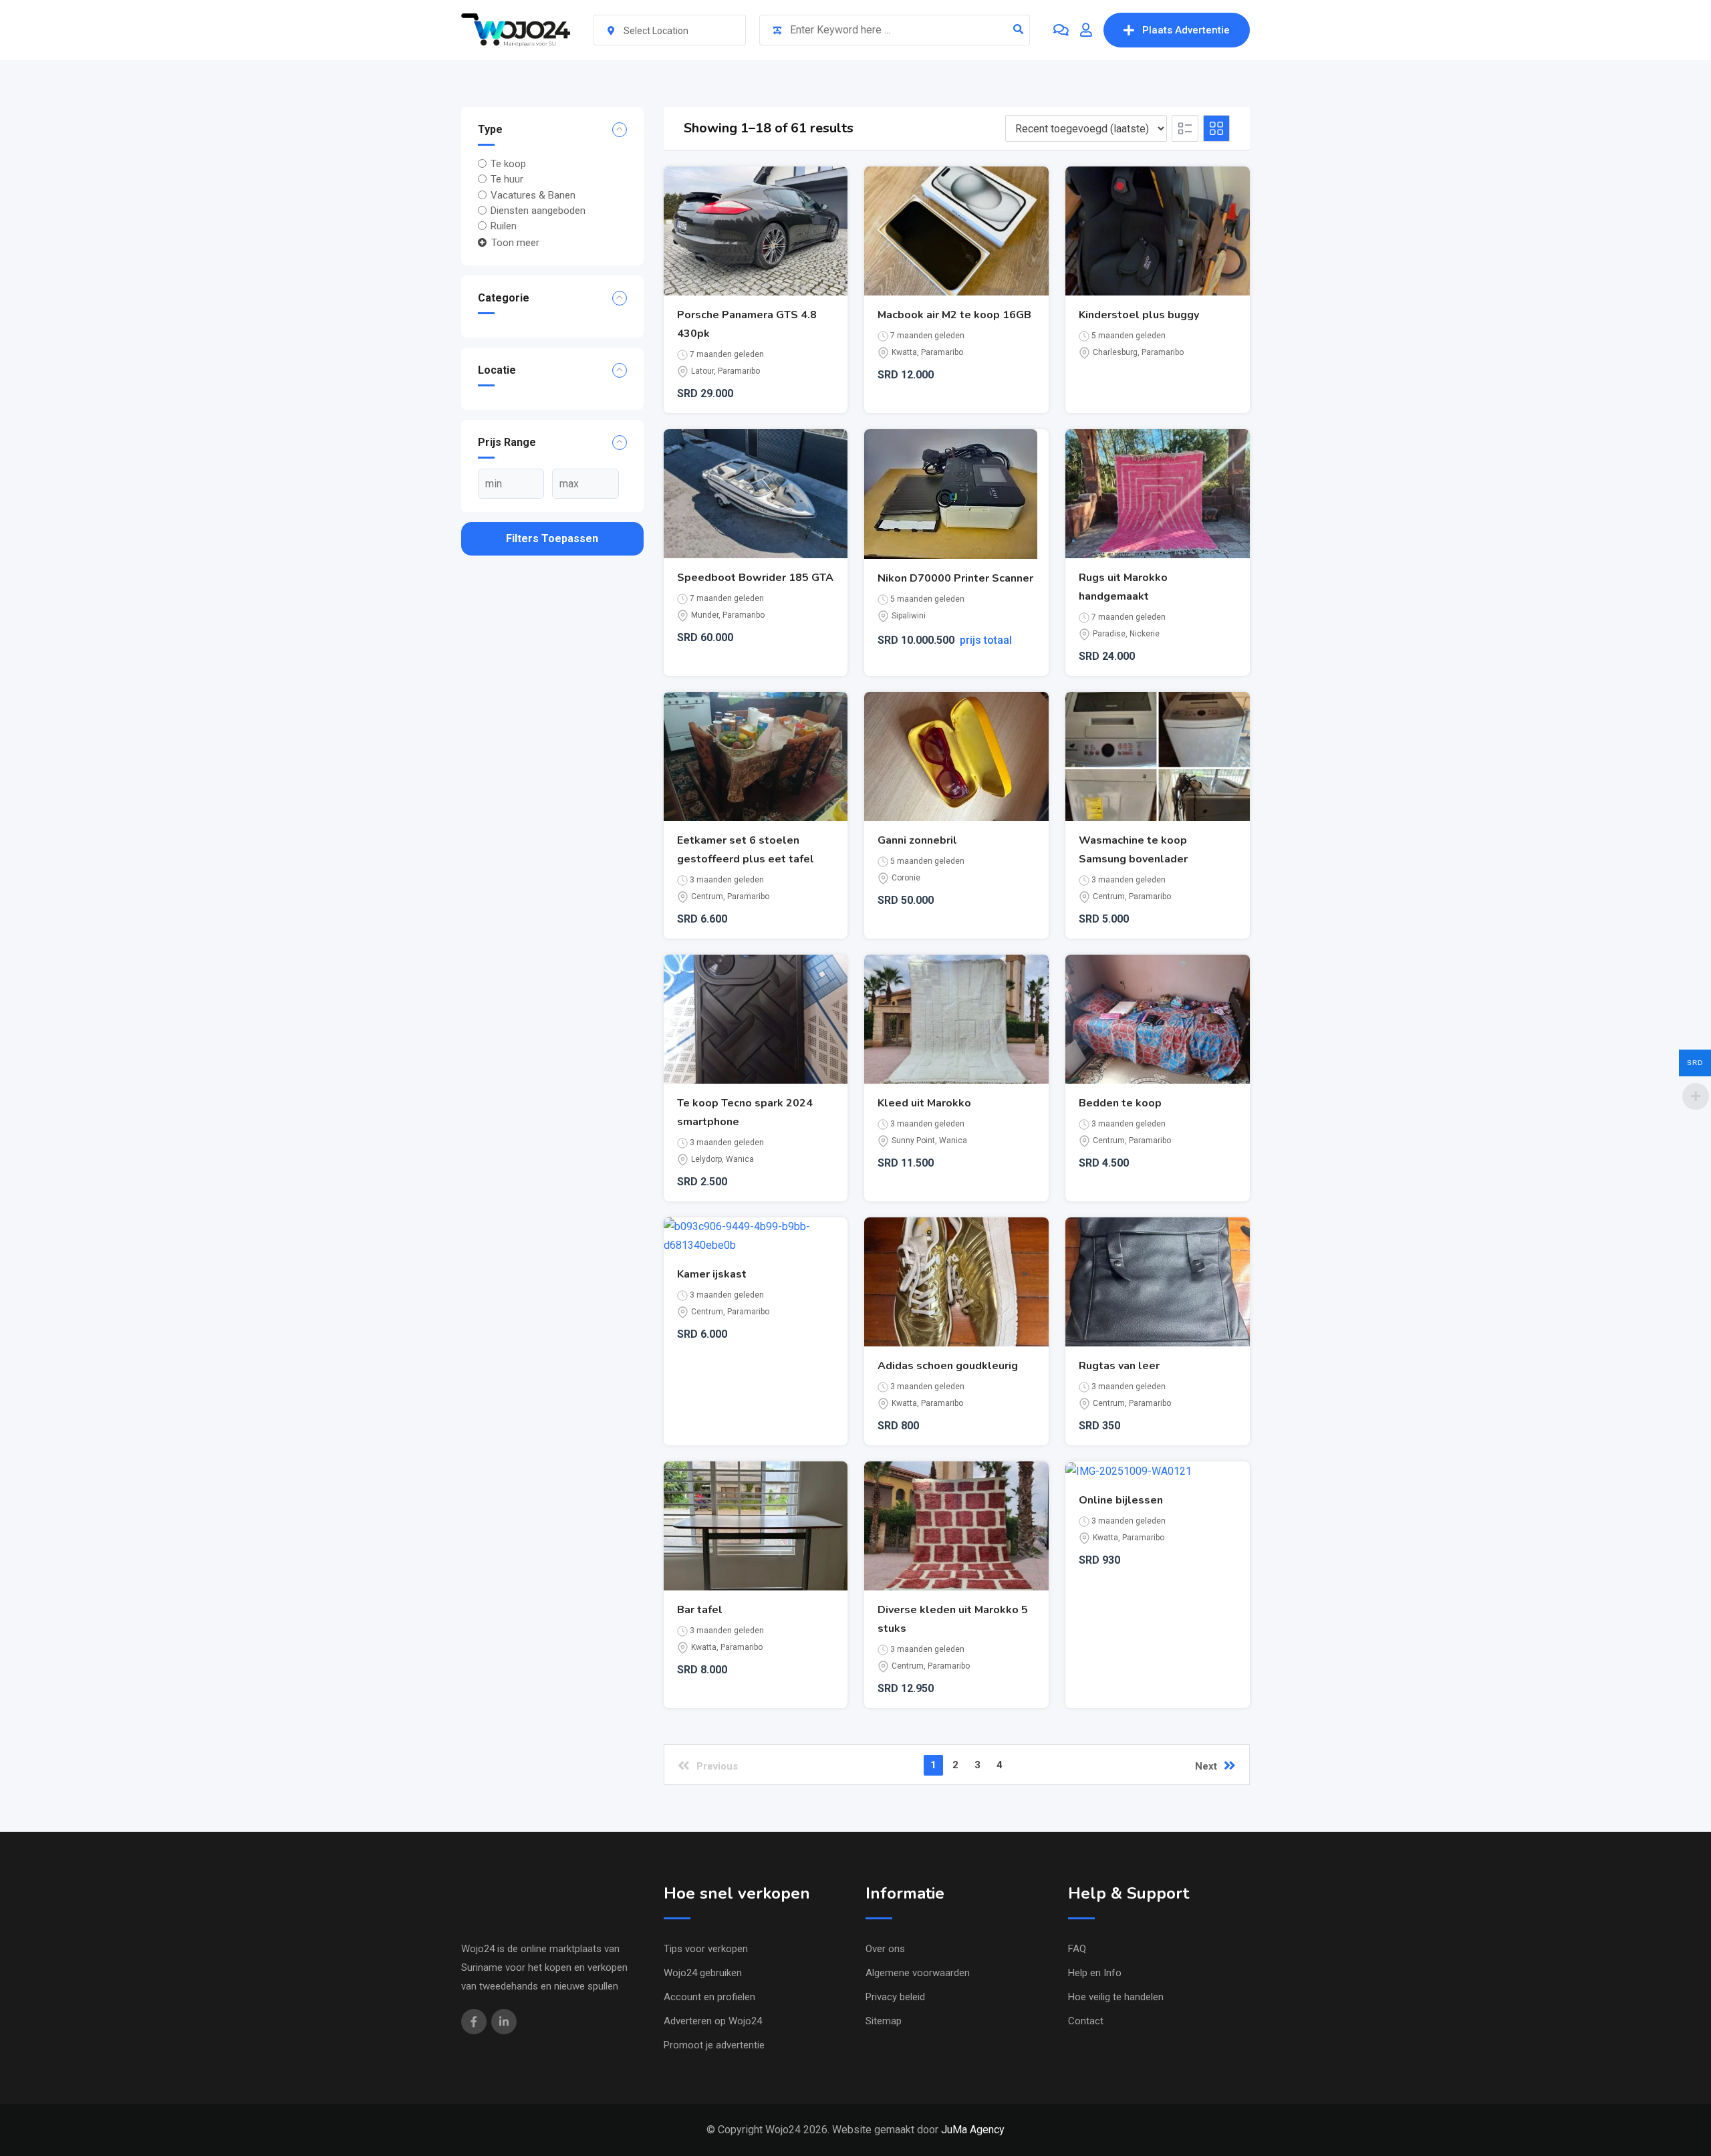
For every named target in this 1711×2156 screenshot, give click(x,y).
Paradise (1109, 634)
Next (1206, 1766)
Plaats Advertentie (1186, 30)
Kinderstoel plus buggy (1139, 315)
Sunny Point (913, 1141)
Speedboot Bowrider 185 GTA (755, 578)
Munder (705, 615)
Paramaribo (739, 371)
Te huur (507, 179)
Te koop (508, 164)
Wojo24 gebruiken (703, 1973)
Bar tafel (700, 1610)
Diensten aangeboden (538, 211)
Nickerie (1145, 634)
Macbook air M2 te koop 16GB (954, 315)
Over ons (885, 1949)
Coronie (906, 878)
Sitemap (884, 2021)
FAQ (1077, 1949)
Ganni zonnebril (917, 840)
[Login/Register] (1086, 30)
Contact (1086, 2021)
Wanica (740, 1159)
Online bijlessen (1121, 1500)
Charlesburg (1115, 352)
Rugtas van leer (1119, 1366)
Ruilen (504, 226)
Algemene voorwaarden (918, 1973)
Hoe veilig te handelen (1116, 1997)
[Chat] (1061, 30)
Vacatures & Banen (533, 195)
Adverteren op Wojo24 (713, 2021)
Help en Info (1095, 1973)
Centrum (707, 896)
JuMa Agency (973, 2130)
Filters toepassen (552, 538)
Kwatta (904, 352)
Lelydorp (706, 1159)
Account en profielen (709, 1997)
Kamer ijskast (712, 1274)
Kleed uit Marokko (924, 1103)
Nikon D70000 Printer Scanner (955, 578)
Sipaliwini (909, 616)
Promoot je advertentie (714, 2045)
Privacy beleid (895, 1997)
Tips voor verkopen (706, 1949)
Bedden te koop (1120, 1103)
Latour (702, 371)
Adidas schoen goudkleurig (948, 1366)
